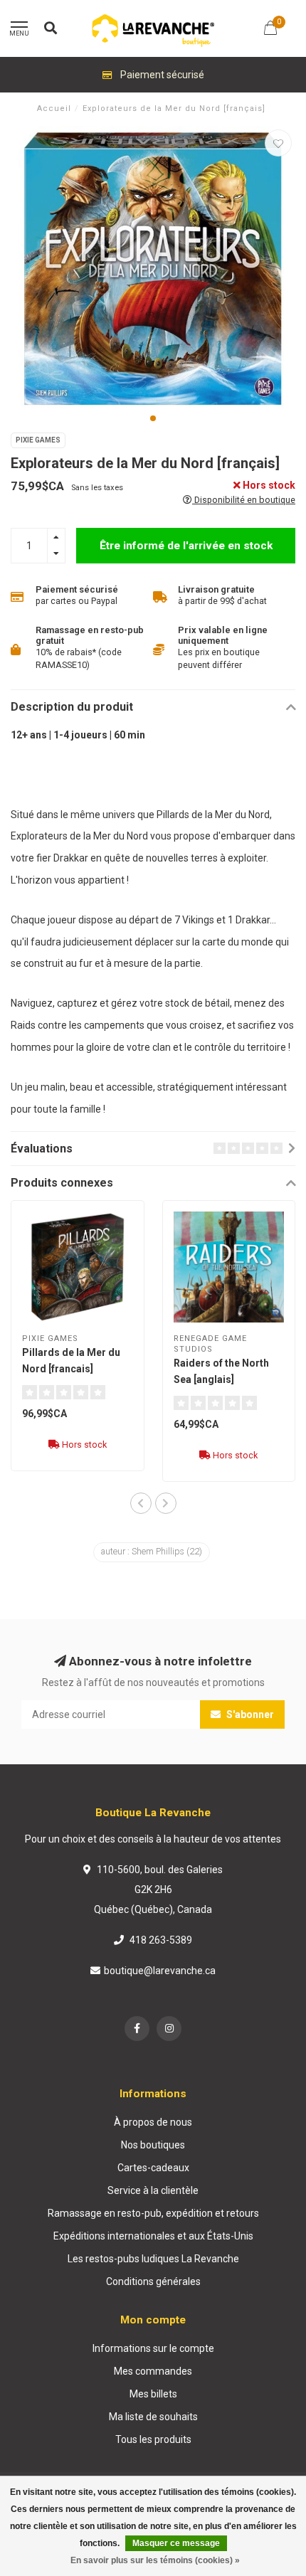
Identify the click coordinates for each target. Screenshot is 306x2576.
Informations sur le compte (153, 2348)
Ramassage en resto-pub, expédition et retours (153, 2213)
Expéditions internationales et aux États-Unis (153, 2236)
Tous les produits (153, 2439)
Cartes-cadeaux (153, 2168)
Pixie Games (38, 440)
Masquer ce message (176, 2543)
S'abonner (249, 1714)
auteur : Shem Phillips (152, 1552)
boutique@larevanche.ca (160, 1971)
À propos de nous (153, 2122)
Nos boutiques (153, 2145)
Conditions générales (153, 2281)
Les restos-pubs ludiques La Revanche (153, 2259)
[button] (153, 418)
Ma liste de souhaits (153, 2417)
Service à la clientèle (153, 2190)
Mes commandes (153, 2371)
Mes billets (153, 2394)
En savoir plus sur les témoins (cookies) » (155, 2560)
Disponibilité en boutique (244, 500)
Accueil (54, 108)
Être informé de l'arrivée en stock (186, 546)
